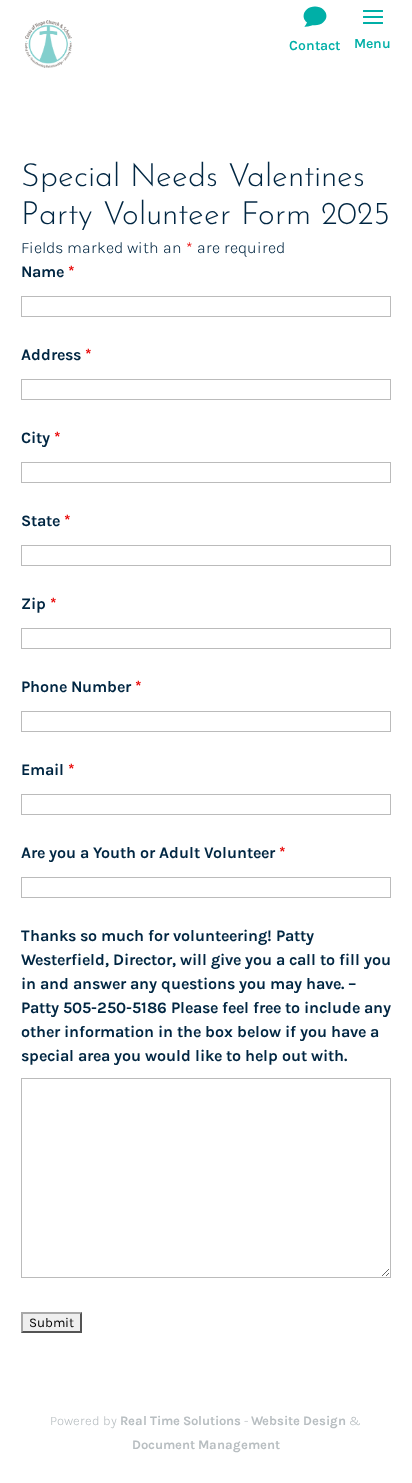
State (46, 520)
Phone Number (81, 686)
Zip (39, 603)
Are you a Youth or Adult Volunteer (153, 852)
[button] (372, 39)
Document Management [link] (206, 1444)
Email (48, 769)
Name (48, 271)
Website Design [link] (298, 1420)
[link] (48, 42)
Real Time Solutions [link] (180, 1420)
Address (56, 354)
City (41, 437)
